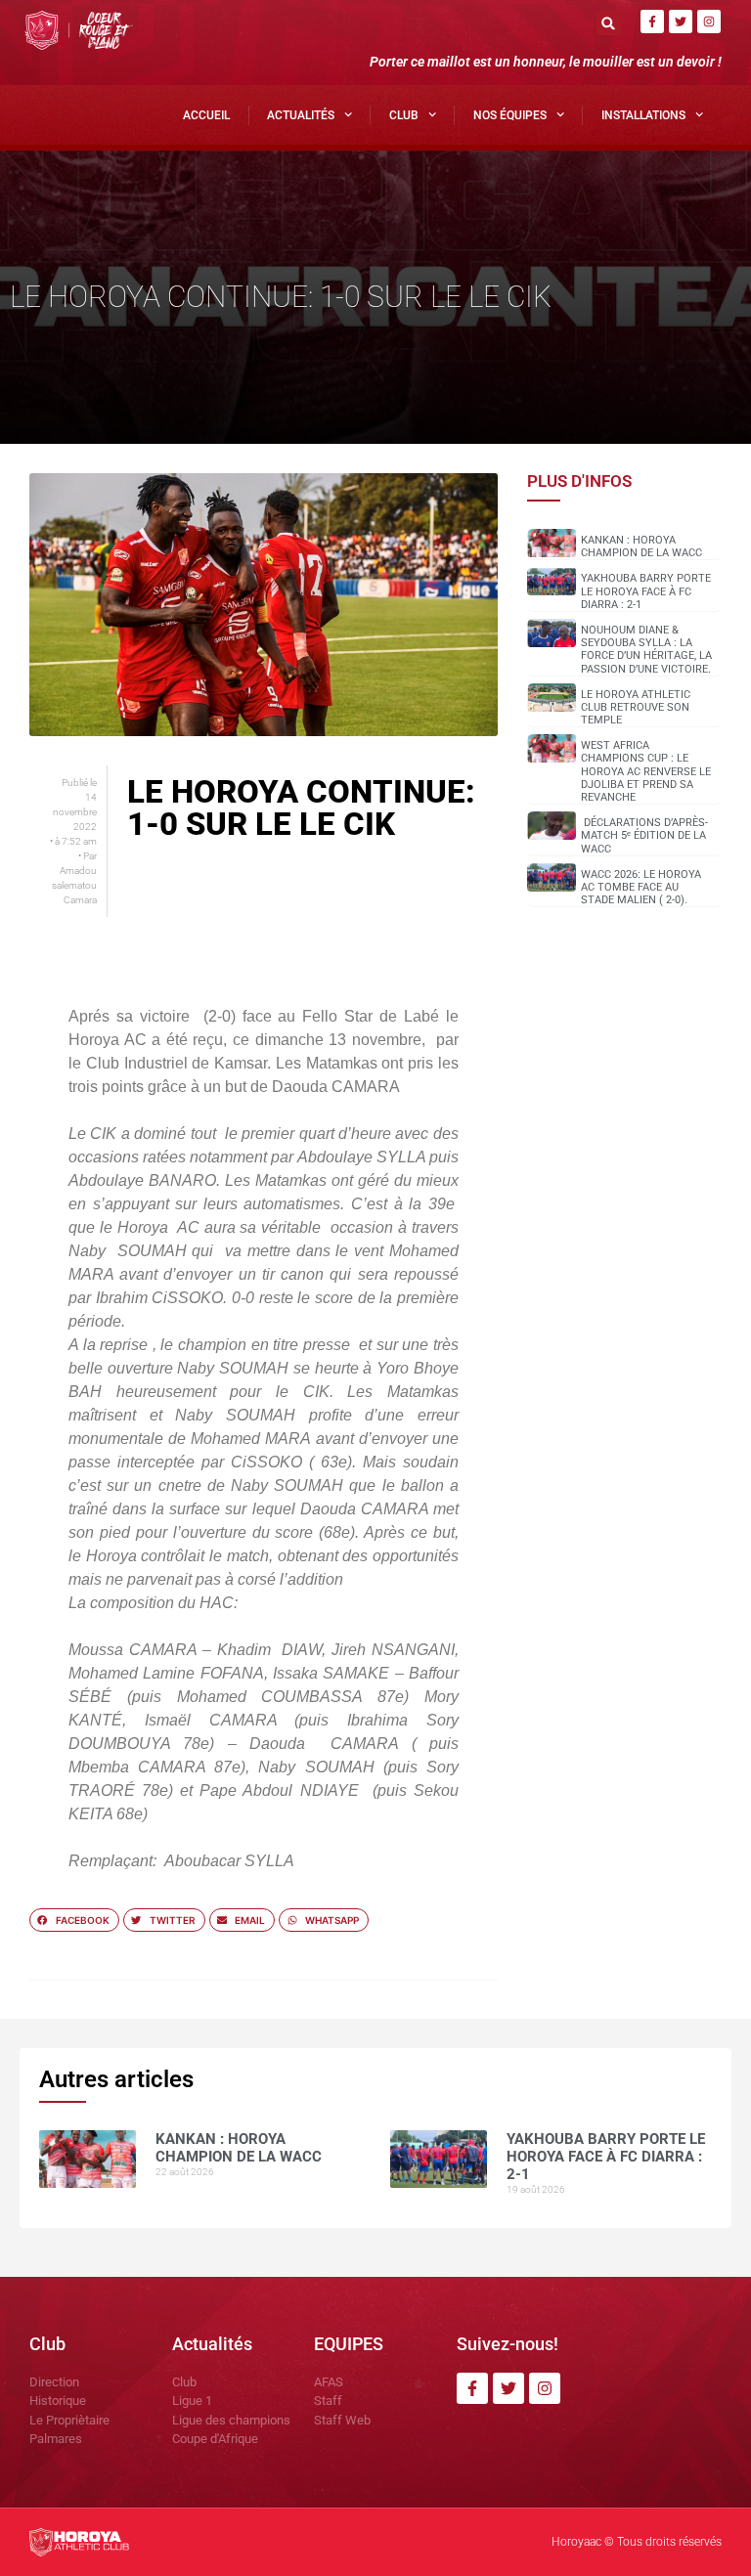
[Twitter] (681, 22)
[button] (609, 23)
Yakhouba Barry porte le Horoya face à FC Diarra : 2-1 (646, 591)
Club (404, 115)
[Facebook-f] (652, 22)
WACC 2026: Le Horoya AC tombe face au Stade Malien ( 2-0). (641, 887)
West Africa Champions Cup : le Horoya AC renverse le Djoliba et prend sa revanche (646, 771)
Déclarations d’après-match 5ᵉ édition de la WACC (644, 835)
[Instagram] (709, 22)
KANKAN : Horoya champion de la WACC (641, 546)
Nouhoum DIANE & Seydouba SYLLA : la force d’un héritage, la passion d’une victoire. (646, 650)
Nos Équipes (510, 115)
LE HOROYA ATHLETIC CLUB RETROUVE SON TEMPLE (636, 707)
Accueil (206, 115)
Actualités (301, 115)
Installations (643, 115)
